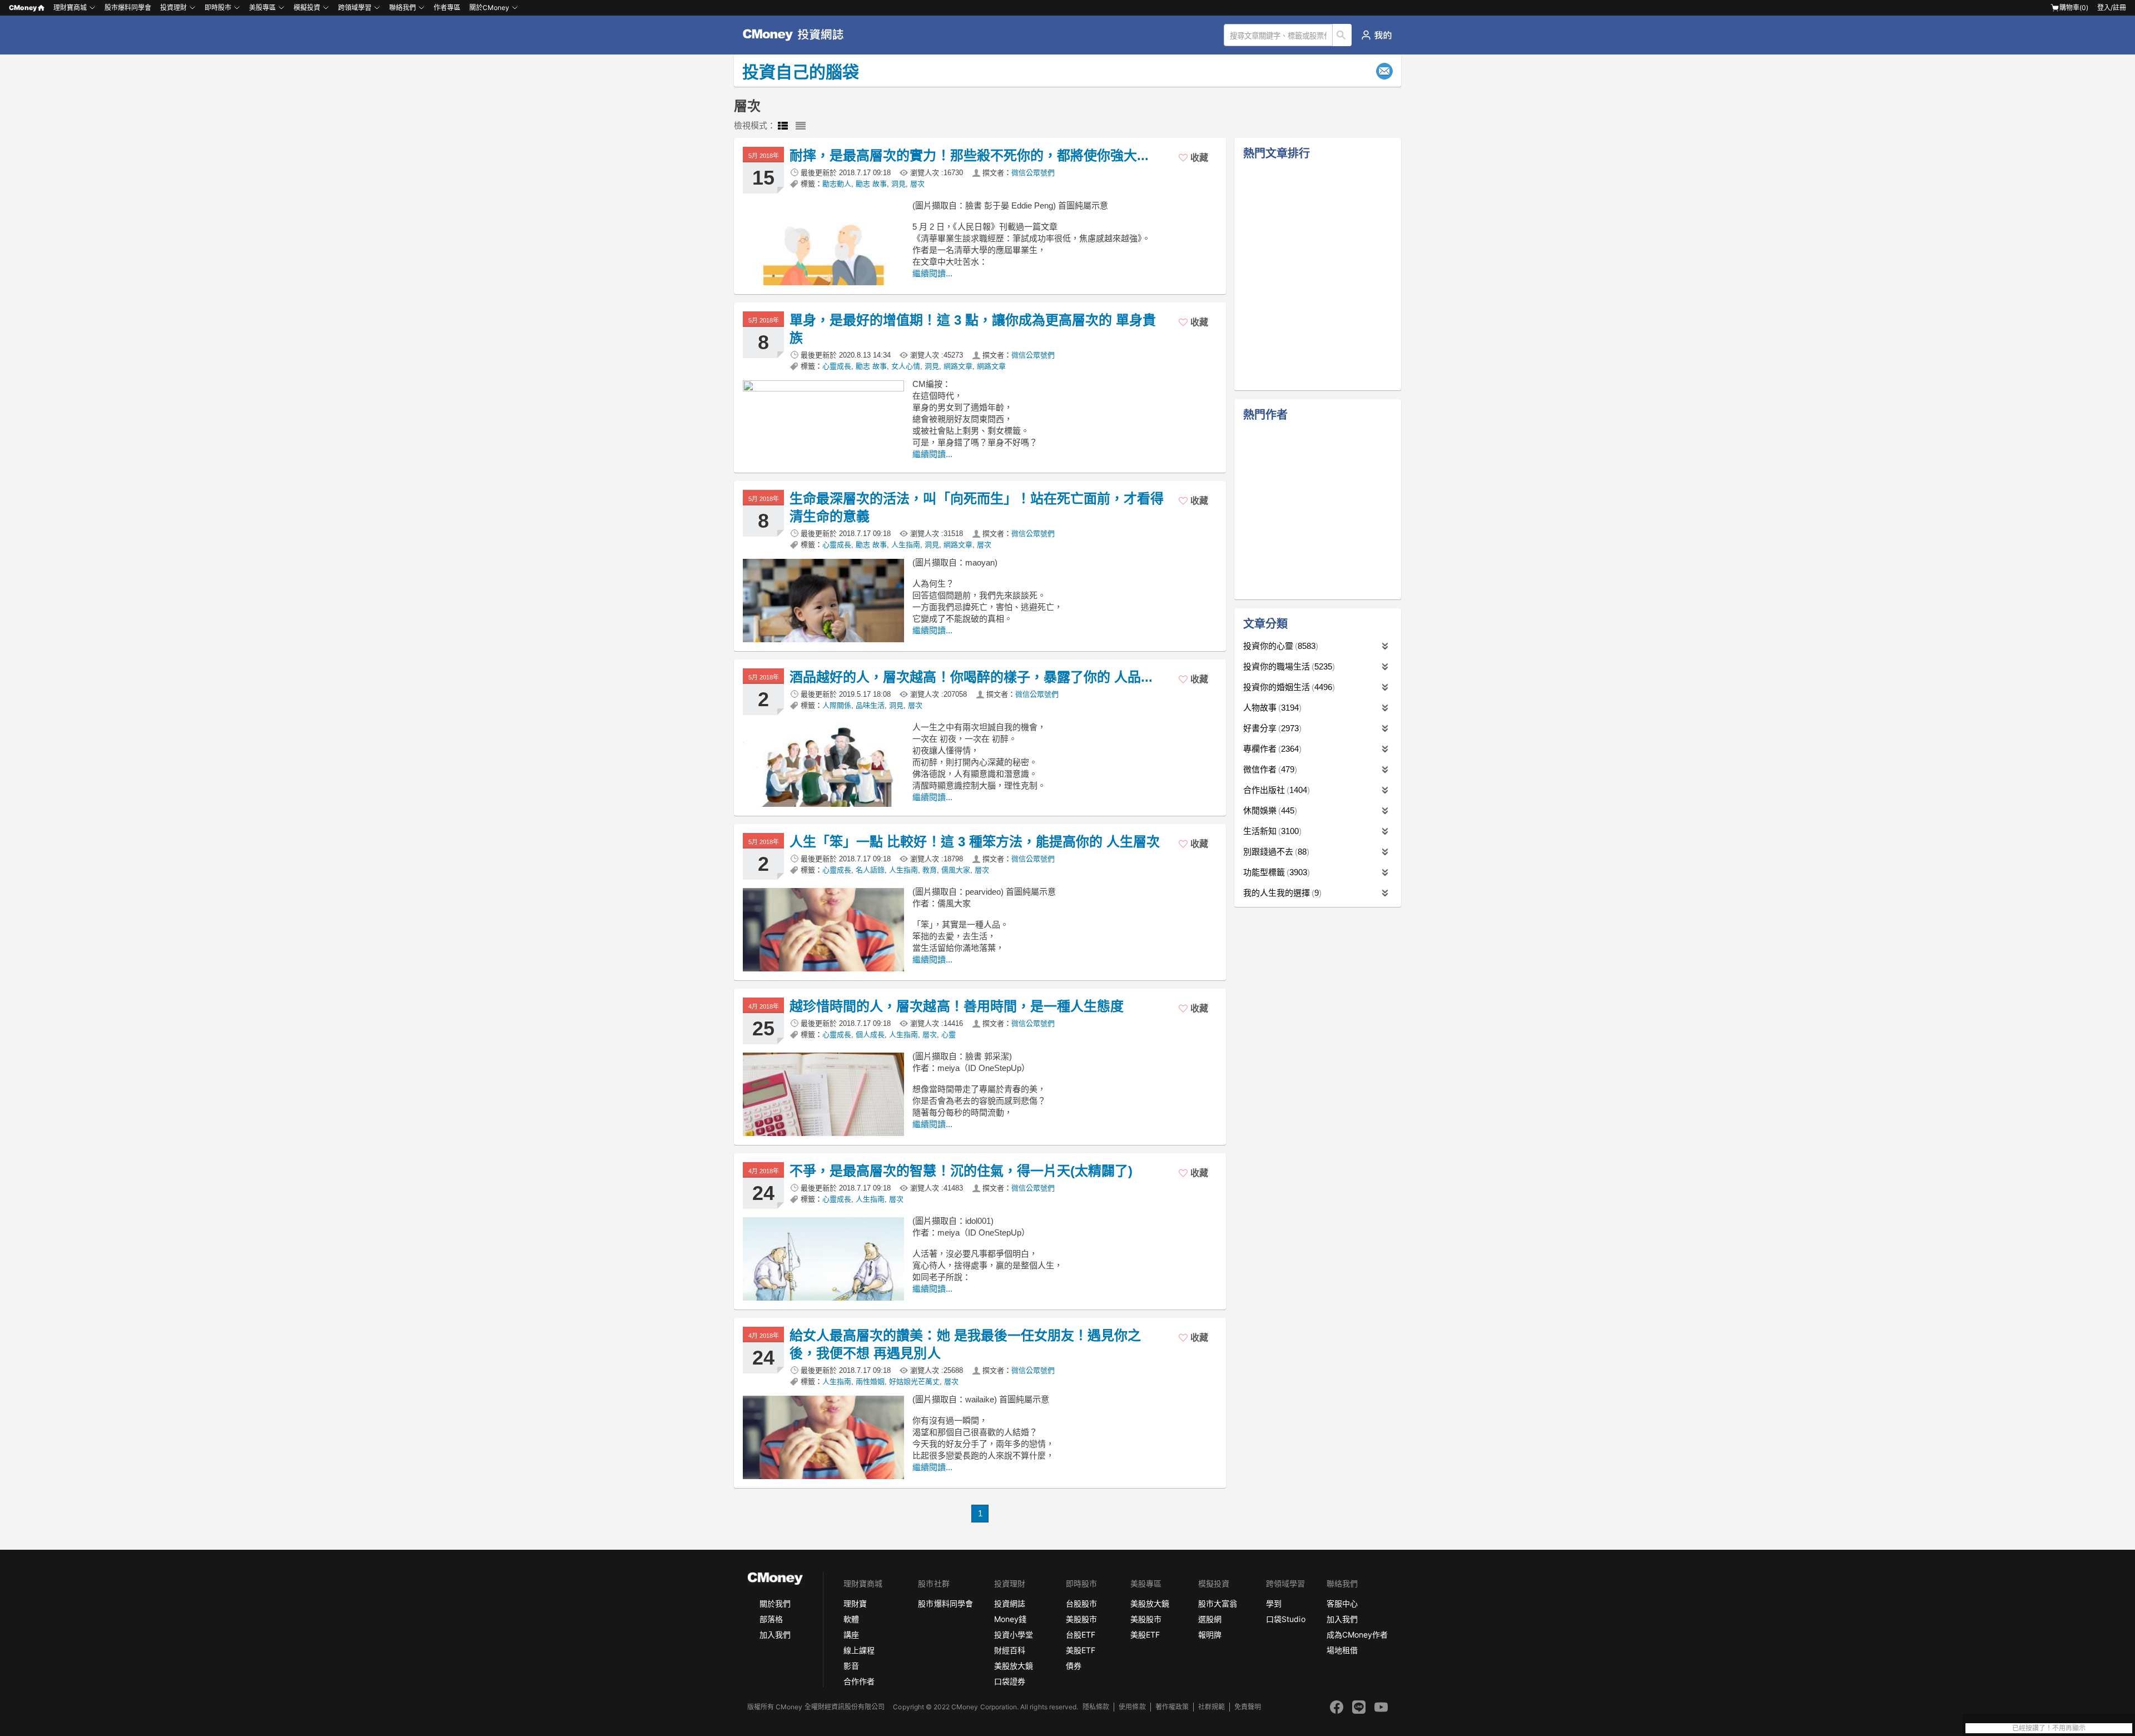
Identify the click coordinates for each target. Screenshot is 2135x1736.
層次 (917, 184)
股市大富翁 (1218, 1603)
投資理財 (173, 8)
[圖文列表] (783, 126)
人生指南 (906, 545)
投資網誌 (1010, 1603)
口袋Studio (1285, 1619)
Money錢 (1010, 1619)
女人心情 (906, 366)
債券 (1074, 1666)
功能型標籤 (1275, 872)
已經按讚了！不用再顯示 (2049, 1728)
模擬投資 (307, 8)
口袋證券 (1010, 1681)
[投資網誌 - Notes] (798, 35)
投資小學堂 (1014, 1635)
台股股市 (1081, 1603)
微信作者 (1269, 769)
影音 (851, 1666)
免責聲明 (1248, 1707)
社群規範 (1212, 1707)
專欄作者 (1271, 749)
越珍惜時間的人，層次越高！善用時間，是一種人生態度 (957, 1006)
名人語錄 (870, 870)
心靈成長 (837, 366)
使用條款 (1132, 1707)
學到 (1274, 1603)
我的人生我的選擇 (1281, 893)
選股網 (1210, 1619)
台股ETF (1081, 1635)
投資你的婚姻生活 (1288, 687)
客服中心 (1342, 1603)
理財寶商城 (70, 8)
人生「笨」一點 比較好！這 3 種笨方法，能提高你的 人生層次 (975, 842)
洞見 (898, 184)
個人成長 (870, 1035)
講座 (851, 1635)
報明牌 (1210, 1635)
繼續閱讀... (932, 273)
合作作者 (859, 1681)
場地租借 (1342, 1650)
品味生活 (870, 705)
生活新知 (1271, 831)
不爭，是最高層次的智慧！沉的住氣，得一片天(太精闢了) (961, 1171)
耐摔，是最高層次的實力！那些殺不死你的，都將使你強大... (969, 155)
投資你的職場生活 (1288, 666)
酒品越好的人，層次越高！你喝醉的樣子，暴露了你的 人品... (971, 677)
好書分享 (1271, 728)
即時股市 (218, 8)
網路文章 (958, 366)
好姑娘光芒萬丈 (914, 1382)
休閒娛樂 (1269, 810)
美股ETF (1081, 1650)
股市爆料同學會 (128, 8)
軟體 (851, 1619)
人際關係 (837, 705)
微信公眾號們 (1033, 173)
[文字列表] (801, 126)
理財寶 (855, 1603)
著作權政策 (1172, 1707)
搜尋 (1342, 35)
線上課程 (859, 1650)
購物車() (2074, 8)
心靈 (949, 1035)
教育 (930, 870)
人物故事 (1271, 708)
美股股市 (1081, 1619)
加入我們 (775, 1635)
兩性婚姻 (870, 1382)
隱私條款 (1096, 1707)
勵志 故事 (871, 184)
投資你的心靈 (1279, 646)
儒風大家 (956, 870)
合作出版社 (1275, 790)
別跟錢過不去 (1275, 852)
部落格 (771, 1619)
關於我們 (775, 1603)
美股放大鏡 (1014, 1666)
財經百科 (1010, 1650)
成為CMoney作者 (1357, 1635)
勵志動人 (837, 184)
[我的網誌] (1376, 35)
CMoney (23, 8)
